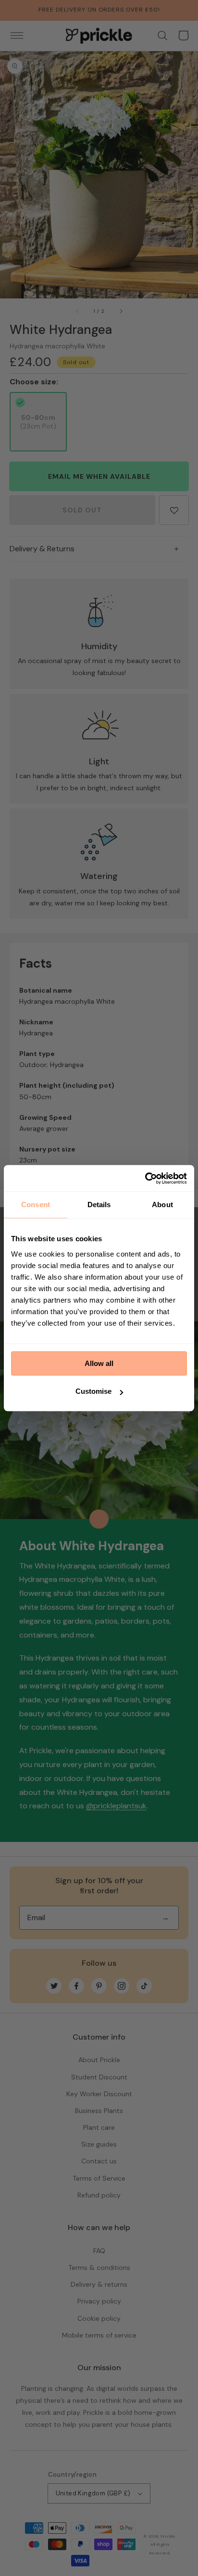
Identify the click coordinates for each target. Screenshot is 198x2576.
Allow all (99, 1363)
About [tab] (162, 1205)
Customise (93, 1391)
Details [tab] (99, 1205)
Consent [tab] (36, 1205)
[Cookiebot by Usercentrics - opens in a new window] (145, 1178)
